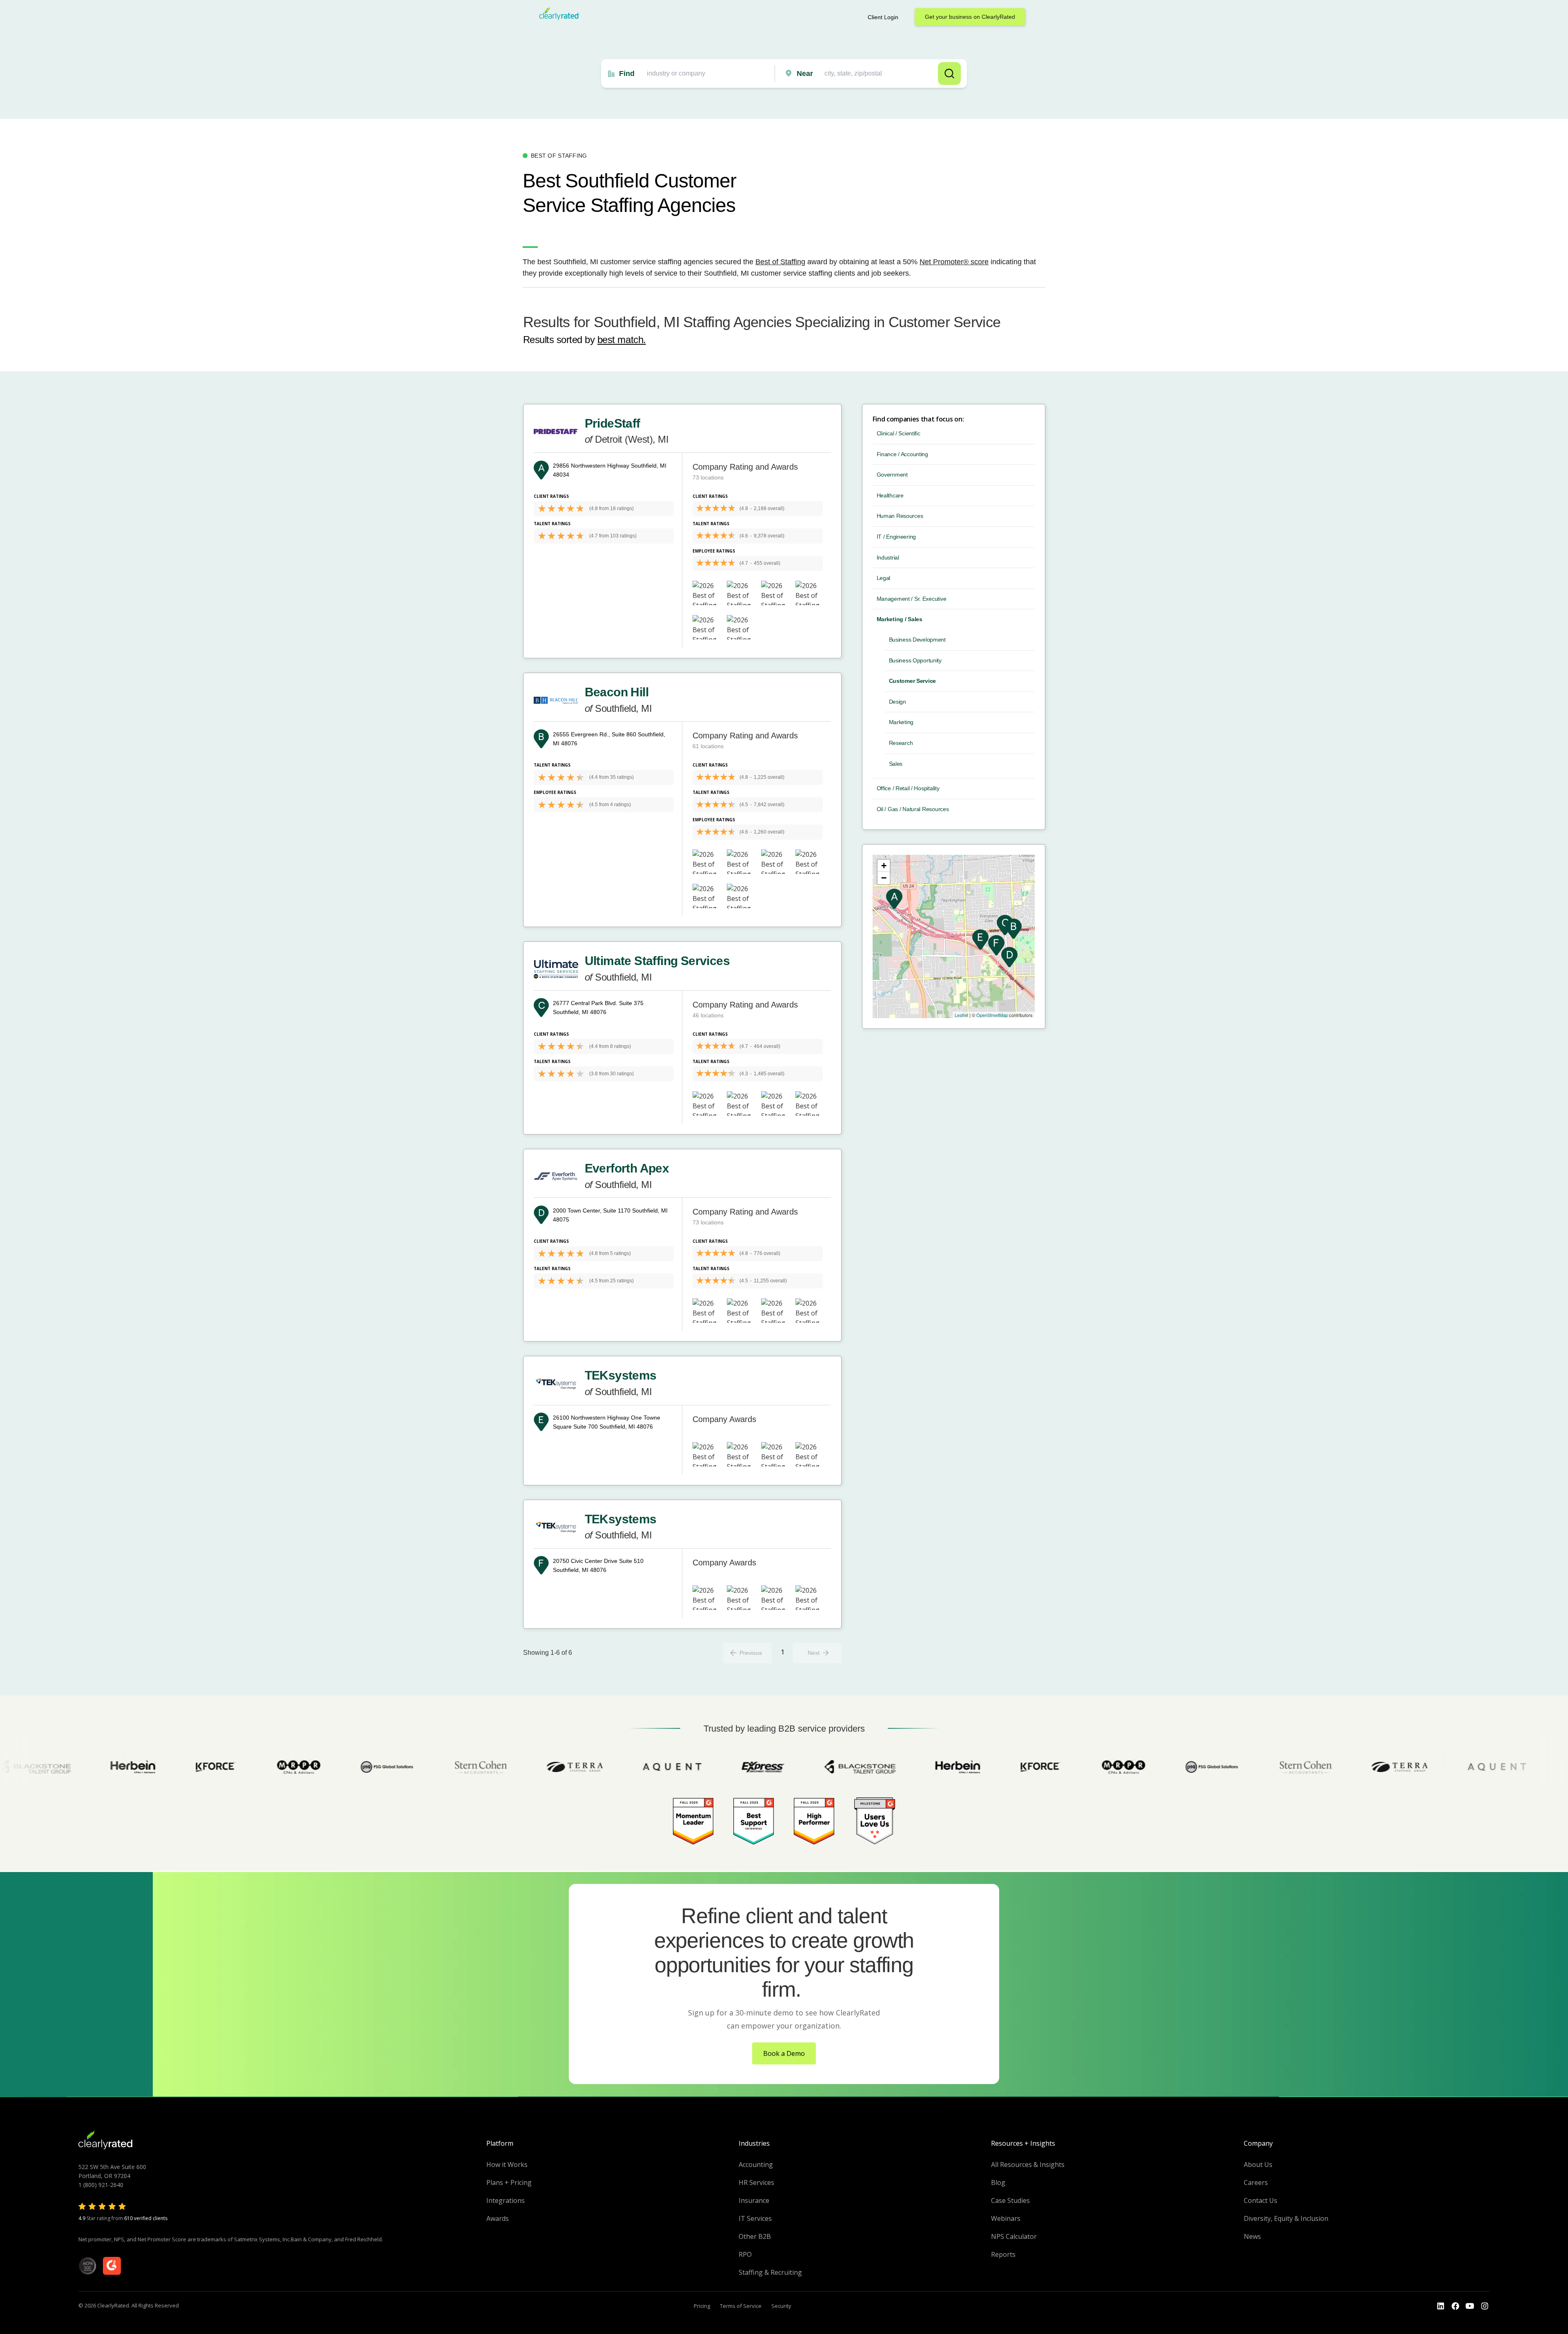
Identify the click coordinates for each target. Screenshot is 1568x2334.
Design (898, 702)
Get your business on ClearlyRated (970, 17)
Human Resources (900, 516)
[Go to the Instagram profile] (1485, 2306)
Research (901, 743)
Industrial (888, 557)
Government (892, 475)
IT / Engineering (896, 537)
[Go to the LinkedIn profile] (1441, 2306)
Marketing (901, 722)
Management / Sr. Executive (912, 599)
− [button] (884, 878)
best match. (622, 340)
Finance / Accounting (902, 454)
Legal (884, 578)
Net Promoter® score (954, 262)
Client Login (883, 17)
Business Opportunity (915, 660)
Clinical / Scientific (899, 433)
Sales (896, 764)
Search (949, 74)
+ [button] (884, 866)
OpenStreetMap (992, 1015)
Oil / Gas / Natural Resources (913, 809)
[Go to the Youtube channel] (1470, 2306)
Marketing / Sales (900, 619)
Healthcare (890, 495)
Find (627, 74)
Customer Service (913, 681)
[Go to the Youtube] (1455, 2306)
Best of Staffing (780, 262)
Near (805, 74)
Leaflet (961, 1015)
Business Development (917, 640)
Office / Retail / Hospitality (908, 788)
